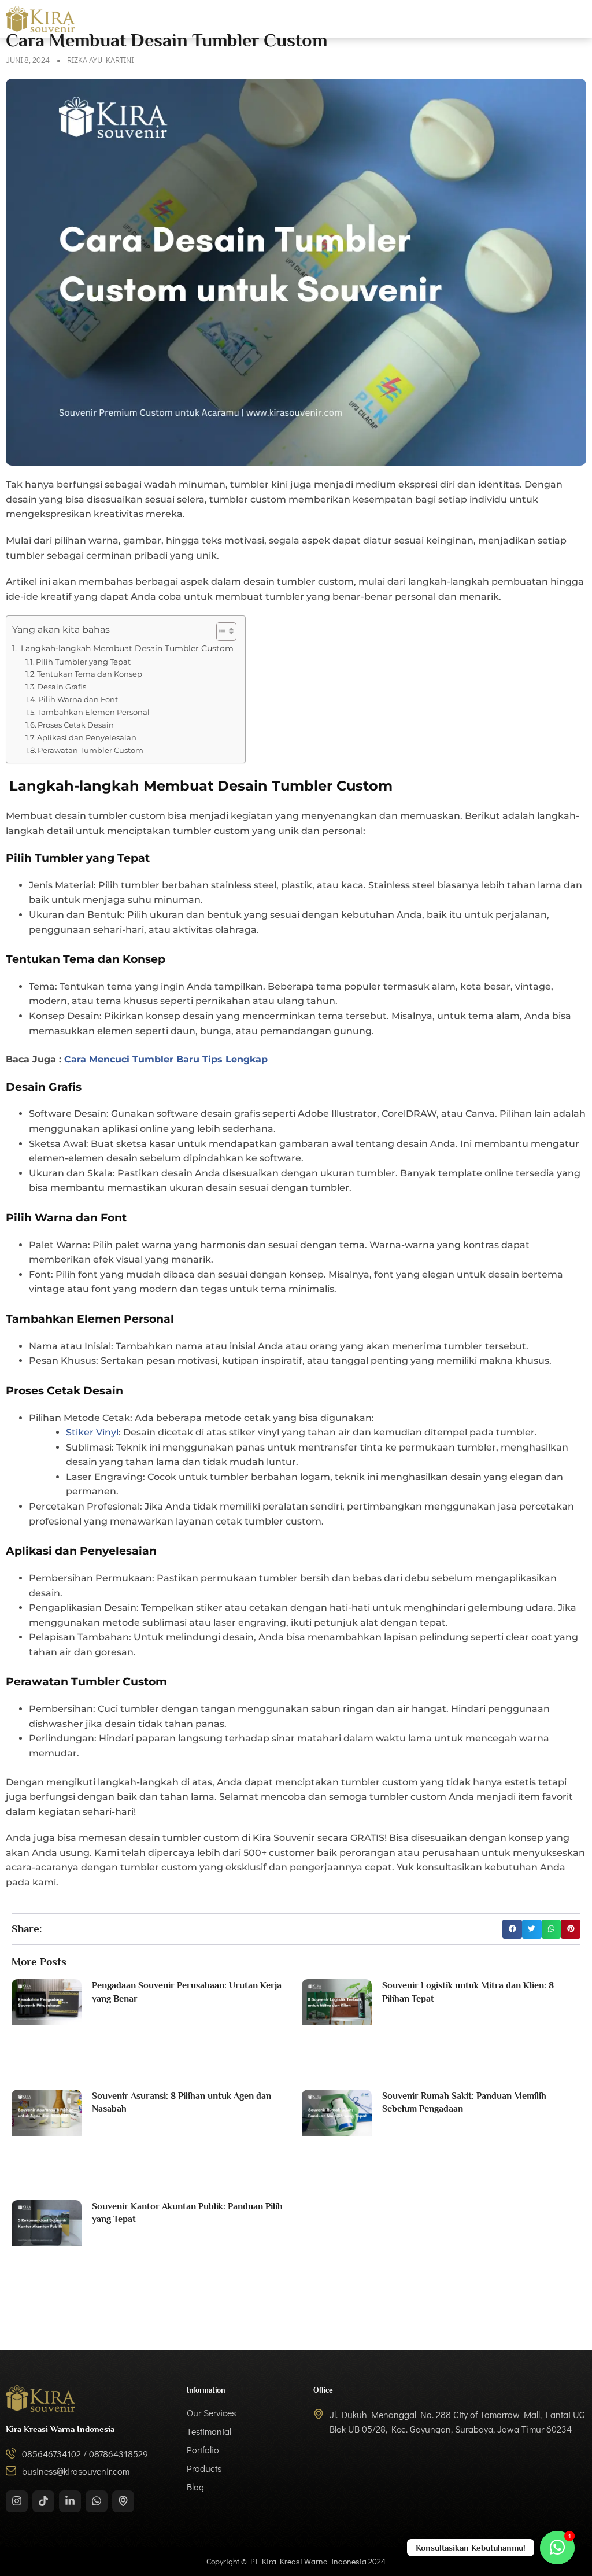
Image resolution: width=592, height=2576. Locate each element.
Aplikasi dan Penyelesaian (87, 737)
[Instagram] (17, 2501)
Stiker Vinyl (92, 1432)
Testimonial (403, 19)
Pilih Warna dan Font (78, 699)
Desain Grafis (62, 687)
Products (527, 19)
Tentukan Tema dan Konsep (90, 674)
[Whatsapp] (97, 2501)
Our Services (330, 19)
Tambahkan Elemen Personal (93, 712)
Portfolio (467, 19)
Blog (577, 19)
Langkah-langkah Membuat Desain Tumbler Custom (126, 648)
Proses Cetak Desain (76, 725)
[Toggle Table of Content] (221, 632)
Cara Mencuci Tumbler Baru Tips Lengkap (166, 1059)
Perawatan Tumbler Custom (90, 750)
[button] (512, 1929)
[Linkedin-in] (70, 2501)
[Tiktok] (43, 2501)
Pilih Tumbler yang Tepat (83, 662)
